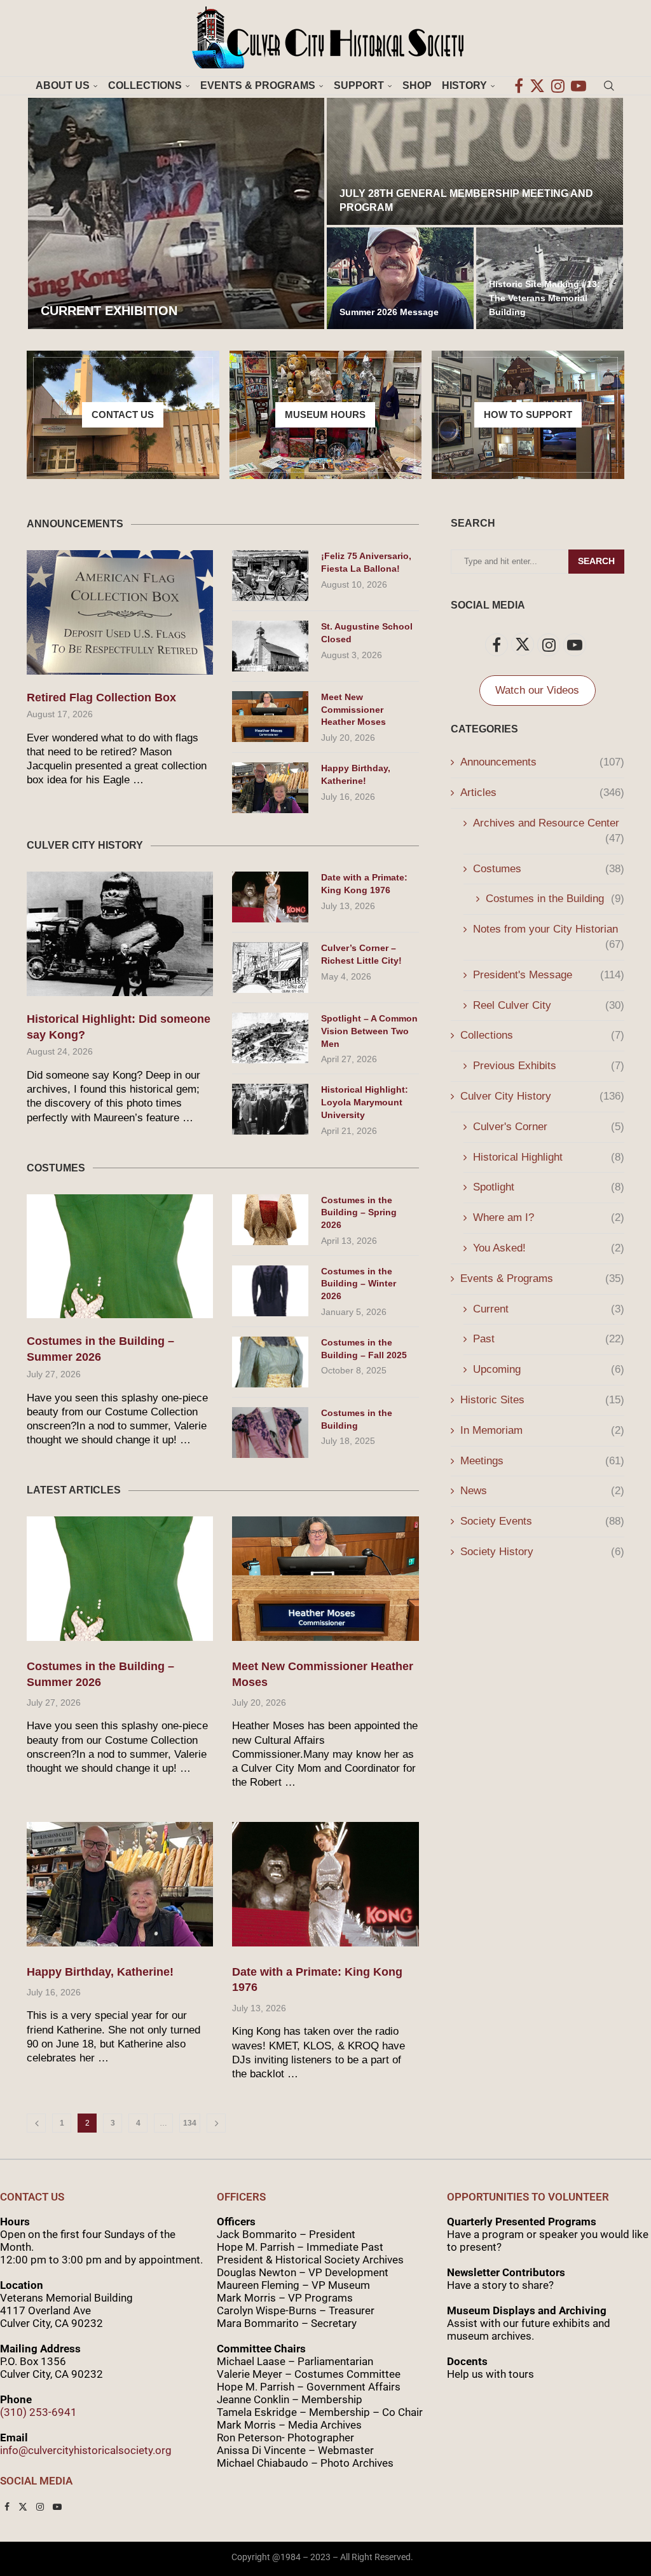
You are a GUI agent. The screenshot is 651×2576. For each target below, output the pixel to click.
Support (359, 85)
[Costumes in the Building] (270, 1433)
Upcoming (549, 1369)
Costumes (549, 869)
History (464, 85)
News (542, 1491)
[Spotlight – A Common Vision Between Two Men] (270, 1038)
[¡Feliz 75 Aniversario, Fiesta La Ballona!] (270, 576)
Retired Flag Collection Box (101, 698)
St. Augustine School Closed (367, 633)
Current (549, 1309)
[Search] (609, 86)
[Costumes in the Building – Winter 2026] (270, 1291)
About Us (63, 85)
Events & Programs (258, 85)
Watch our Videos (537, 691)
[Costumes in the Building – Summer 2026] (120, 1257)
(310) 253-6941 (38, 2412)
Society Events (542, 1521)
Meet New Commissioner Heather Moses (353, 709)
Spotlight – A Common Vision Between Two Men (369, 1031)
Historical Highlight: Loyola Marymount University (365, 1102)
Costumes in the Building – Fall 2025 (364, 1349)
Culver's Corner (549, 1127)
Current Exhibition (109, 311)
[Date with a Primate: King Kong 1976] (270, 897)
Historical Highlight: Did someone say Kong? (119, 1027)
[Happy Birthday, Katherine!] (270, 788)
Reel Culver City (549, 1005)
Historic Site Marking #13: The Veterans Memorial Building (545, 298)
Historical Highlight (549, 1157)
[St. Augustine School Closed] (270, 646)
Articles (542, 792)
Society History (542, 1552)
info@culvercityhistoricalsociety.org (86, 2450)
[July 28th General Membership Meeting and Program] (475, 161)
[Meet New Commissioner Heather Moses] (270, 717)
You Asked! (549, 1248)
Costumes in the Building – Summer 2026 (100, 1349)
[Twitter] (537, 86)
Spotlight (549, 1187)
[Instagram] (558, 86)
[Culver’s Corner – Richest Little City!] (270, 968)
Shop (417, 85)
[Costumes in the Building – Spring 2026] (270, 1220)
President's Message (549, 975)
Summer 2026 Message (389, 312)
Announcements (542, 762)
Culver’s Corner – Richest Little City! (361, 954)
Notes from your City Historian (549, 930)
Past (549, 1339)
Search (596, 561)
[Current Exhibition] (176, 213)
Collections (145, 85)
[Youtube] (579, 86)
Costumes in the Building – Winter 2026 (359, 1284)
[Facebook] (519, 86)
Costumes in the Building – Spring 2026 (359, 1212)
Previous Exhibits (549, 1066)
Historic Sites (542, 1400)
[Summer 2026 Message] (400, 278)
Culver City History (542, 1096)
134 (190, 2123)
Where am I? (549, 1217)
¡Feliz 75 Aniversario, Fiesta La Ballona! (366, 562)
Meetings (542, 1461)
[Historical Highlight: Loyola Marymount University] (270, 1109)
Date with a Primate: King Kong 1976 (364, 884)
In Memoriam (542, 1430)
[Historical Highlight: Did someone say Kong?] (120, 934)
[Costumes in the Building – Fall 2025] (270, 1362)
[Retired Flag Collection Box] (120, 612)
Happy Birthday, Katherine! (356, 774)
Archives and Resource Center (549, 824)
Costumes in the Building (357, 1419)
